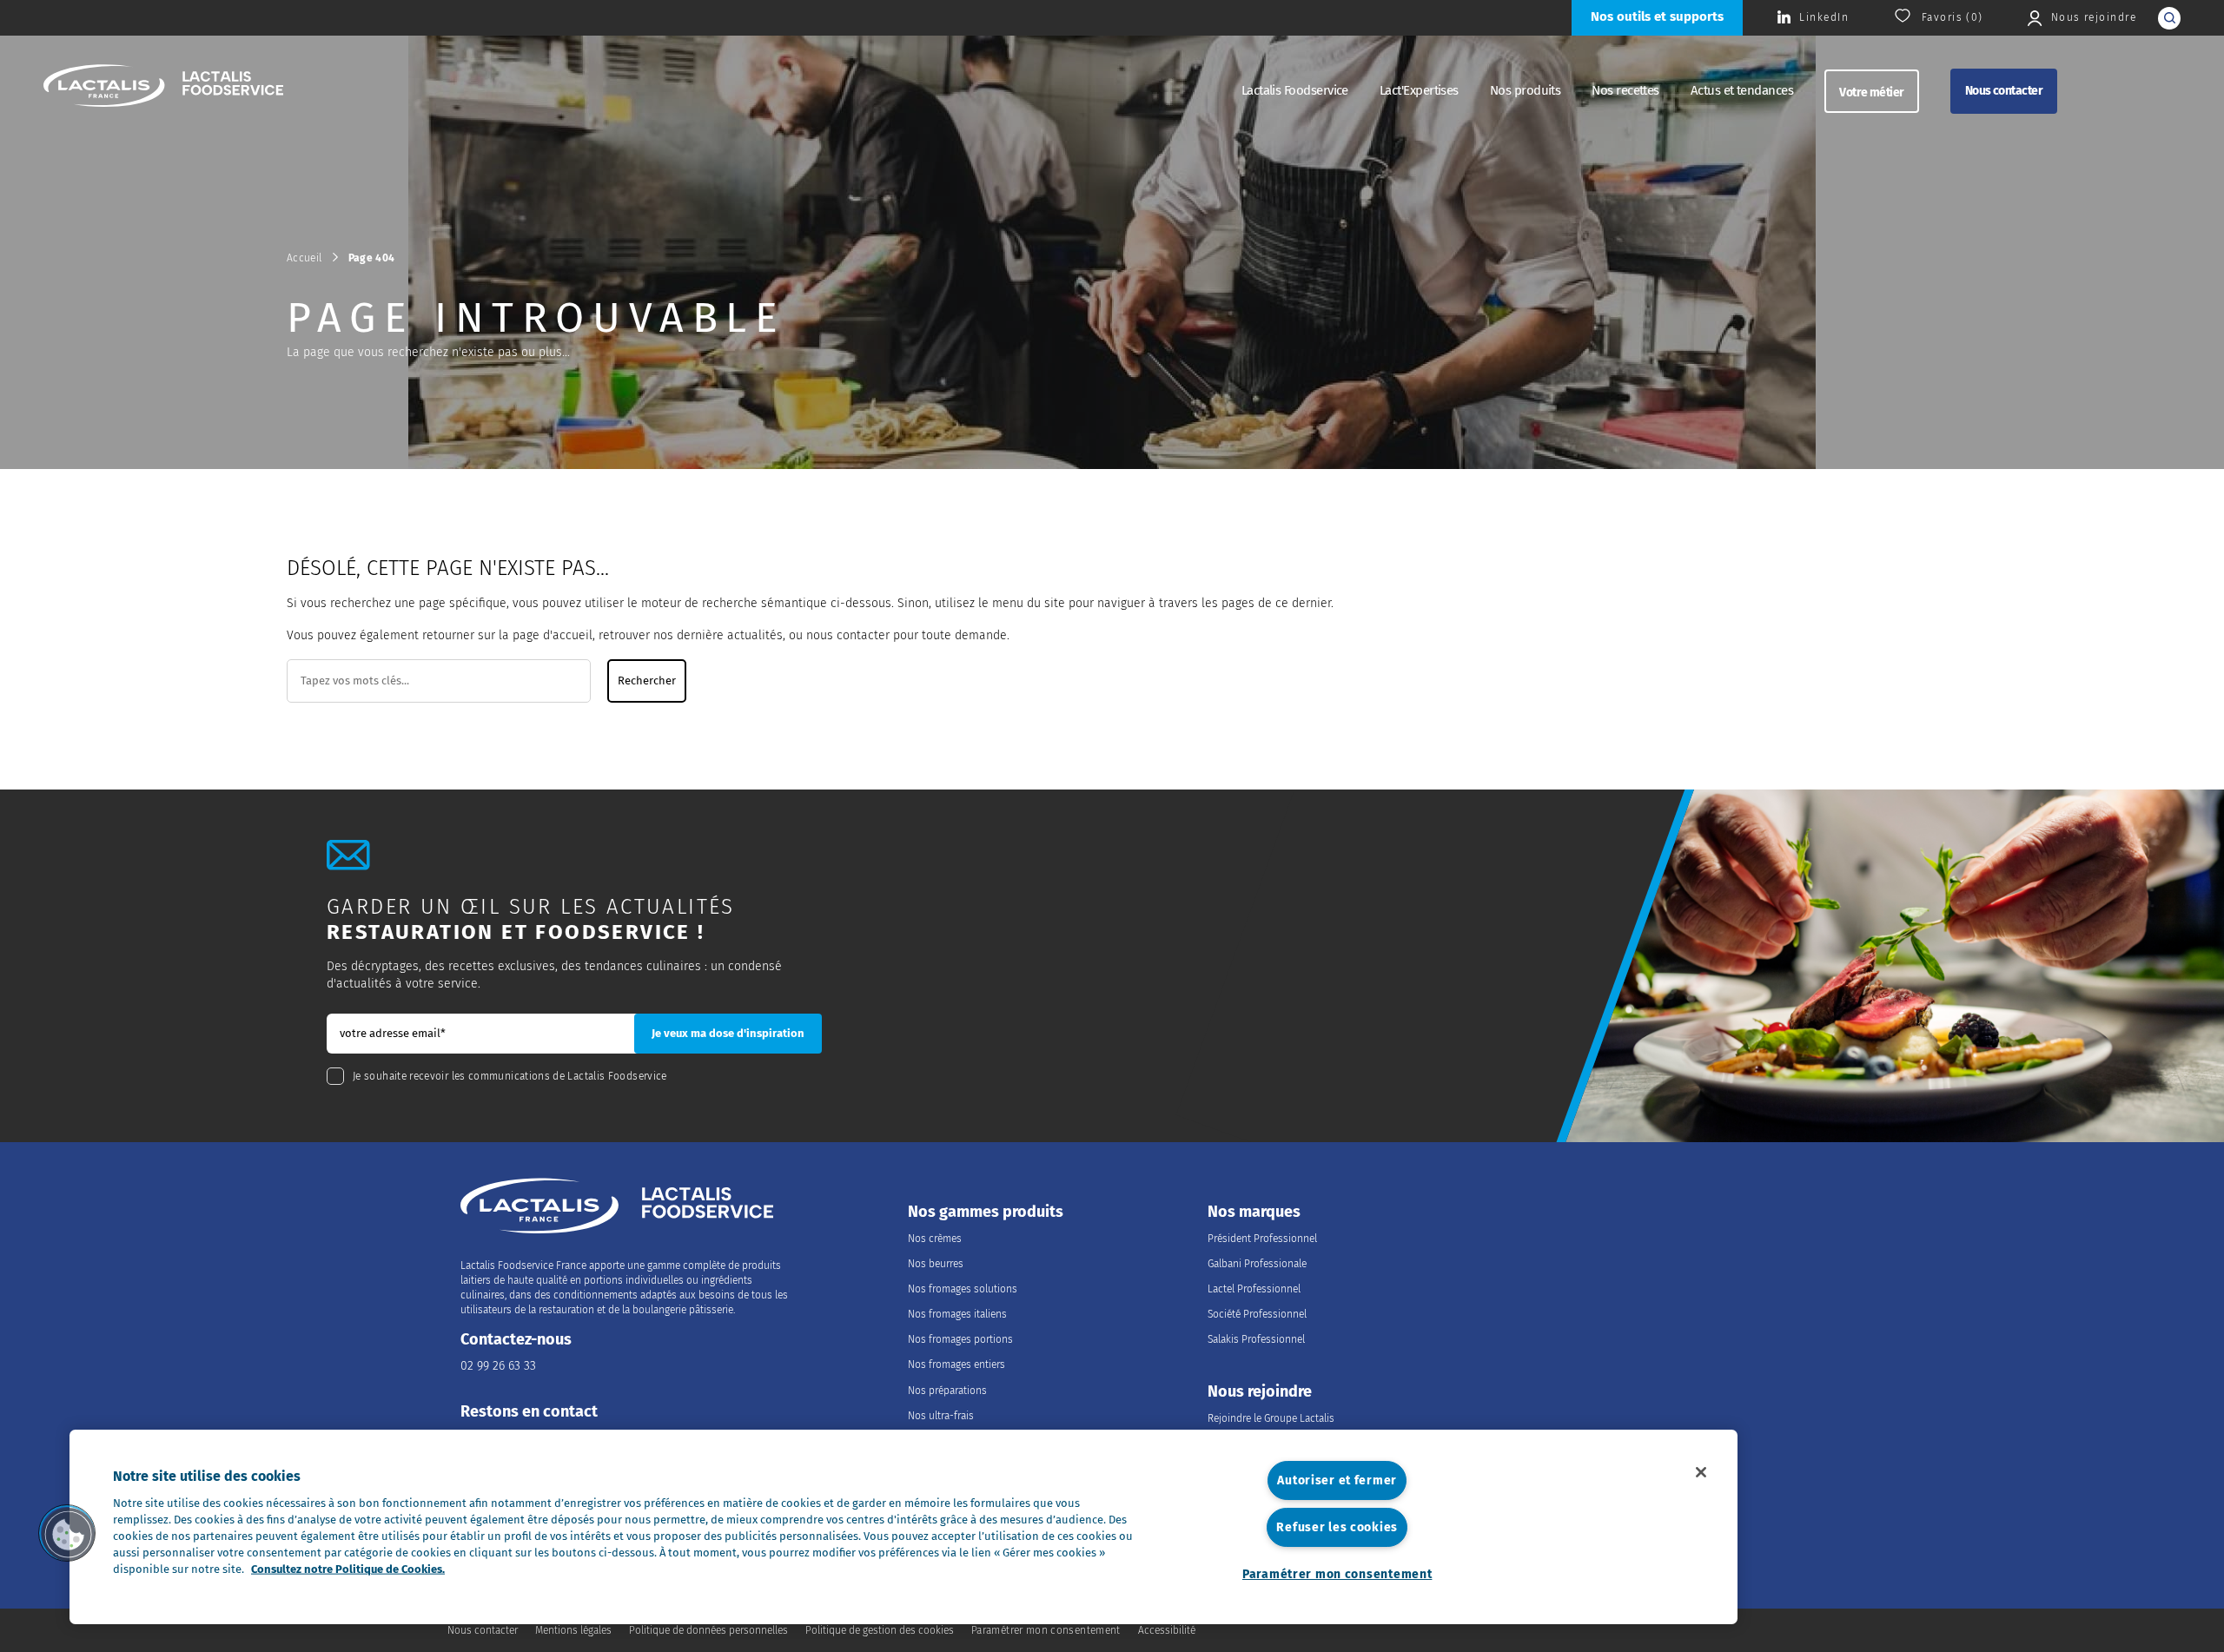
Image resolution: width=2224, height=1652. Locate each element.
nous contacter (848, 635)
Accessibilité (1167, 1630)
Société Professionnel (1257, 1314)
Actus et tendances (1742, 90)
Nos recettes (1625, 90)
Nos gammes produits (986, 1212)
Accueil (304, 258)
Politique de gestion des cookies (880, 1630)
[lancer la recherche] (2169, 18)
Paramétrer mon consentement (1337, 1574)
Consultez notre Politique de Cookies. (348, 1569)
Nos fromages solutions (963, 1289)
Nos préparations (947, 1391)
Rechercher (647, 681)
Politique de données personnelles (708, 1630)
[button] (67, 1533)
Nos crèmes (935, 1239)
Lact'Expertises (1419, 90)
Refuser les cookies (1337, 1527)
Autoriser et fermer (1337, 1480)
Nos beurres (936, 1264)
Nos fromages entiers (956, 1365)
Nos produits (1526, 90)
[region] (903, 1527)
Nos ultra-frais (941, 1416)
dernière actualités (730, 635)
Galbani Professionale (1257, 1264)
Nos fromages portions (960, 1339)
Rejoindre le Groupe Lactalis (1271, 1418)
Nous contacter (2004, 91)
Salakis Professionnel (1256, 1339)
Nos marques (1254, 1212)
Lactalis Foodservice (1295, 90)
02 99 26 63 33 (498, 1366)
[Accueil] (163, 88)
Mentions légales (573, 1630)
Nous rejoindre (1260, 1392)
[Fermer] (1701, 1472)
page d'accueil (553, 635)
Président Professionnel (1262, 1239)
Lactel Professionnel (1254, 1289)
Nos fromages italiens (957, 1314)
